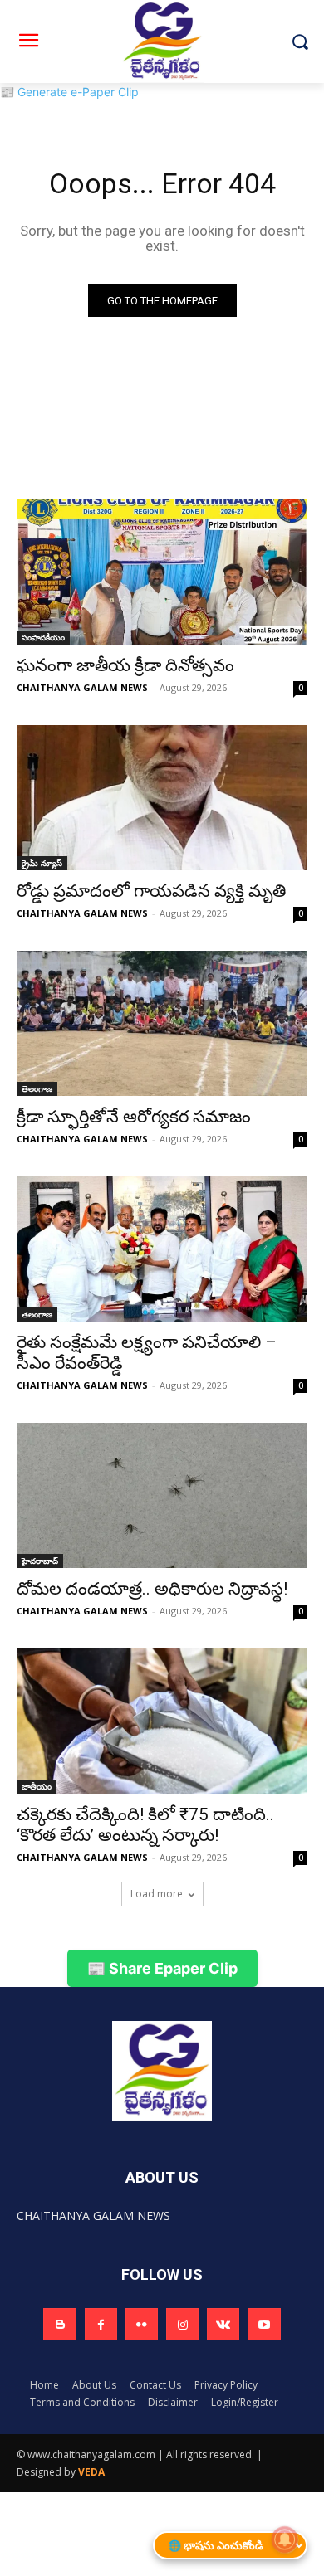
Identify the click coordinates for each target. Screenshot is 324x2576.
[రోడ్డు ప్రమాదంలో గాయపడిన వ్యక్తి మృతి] (162, 798)
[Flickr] (142, 2324)
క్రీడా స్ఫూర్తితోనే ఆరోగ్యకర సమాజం (134, 1117)
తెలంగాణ (37, 1088)
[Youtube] (264, 2324)
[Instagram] (182, 2324)
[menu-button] (28, 42)
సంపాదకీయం (43, 637)
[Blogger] (59, 2324)
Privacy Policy (226, 2385)
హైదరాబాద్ (40, 1561)
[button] (299, 42)
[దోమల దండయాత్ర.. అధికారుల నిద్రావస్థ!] (162, 1495)
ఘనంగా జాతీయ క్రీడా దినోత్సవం (125, 665)
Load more (157, 1894)
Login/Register (245, 2402)
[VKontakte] (223, 2324)
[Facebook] (101, 2324)
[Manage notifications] (285, 2539)
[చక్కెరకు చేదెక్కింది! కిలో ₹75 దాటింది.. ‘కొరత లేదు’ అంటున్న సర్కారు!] (162, 1721)
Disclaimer (173, 2402)
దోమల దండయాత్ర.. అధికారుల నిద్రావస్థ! (152, 1589)
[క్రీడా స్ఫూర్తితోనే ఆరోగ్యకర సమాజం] (162, 1023)
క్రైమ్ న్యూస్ (42, 863)
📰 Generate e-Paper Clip (69, 92)
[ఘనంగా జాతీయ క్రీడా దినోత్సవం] (162, 572)
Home (44, 2385)
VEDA (91, 2472)
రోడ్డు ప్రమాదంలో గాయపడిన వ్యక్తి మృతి (151, 891)
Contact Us (155, 2385)
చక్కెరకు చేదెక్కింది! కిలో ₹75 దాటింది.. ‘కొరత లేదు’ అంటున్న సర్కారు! (145, 1825)
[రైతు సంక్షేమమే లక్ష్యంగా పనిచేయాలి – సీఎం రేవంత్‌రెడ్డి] (162, 1249)
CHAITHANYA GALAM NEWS (82, 687)
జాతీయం (37, 1786)
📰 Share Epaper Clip (162, 1968)
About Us (94, 2385)
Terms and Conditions (82, 2402)
